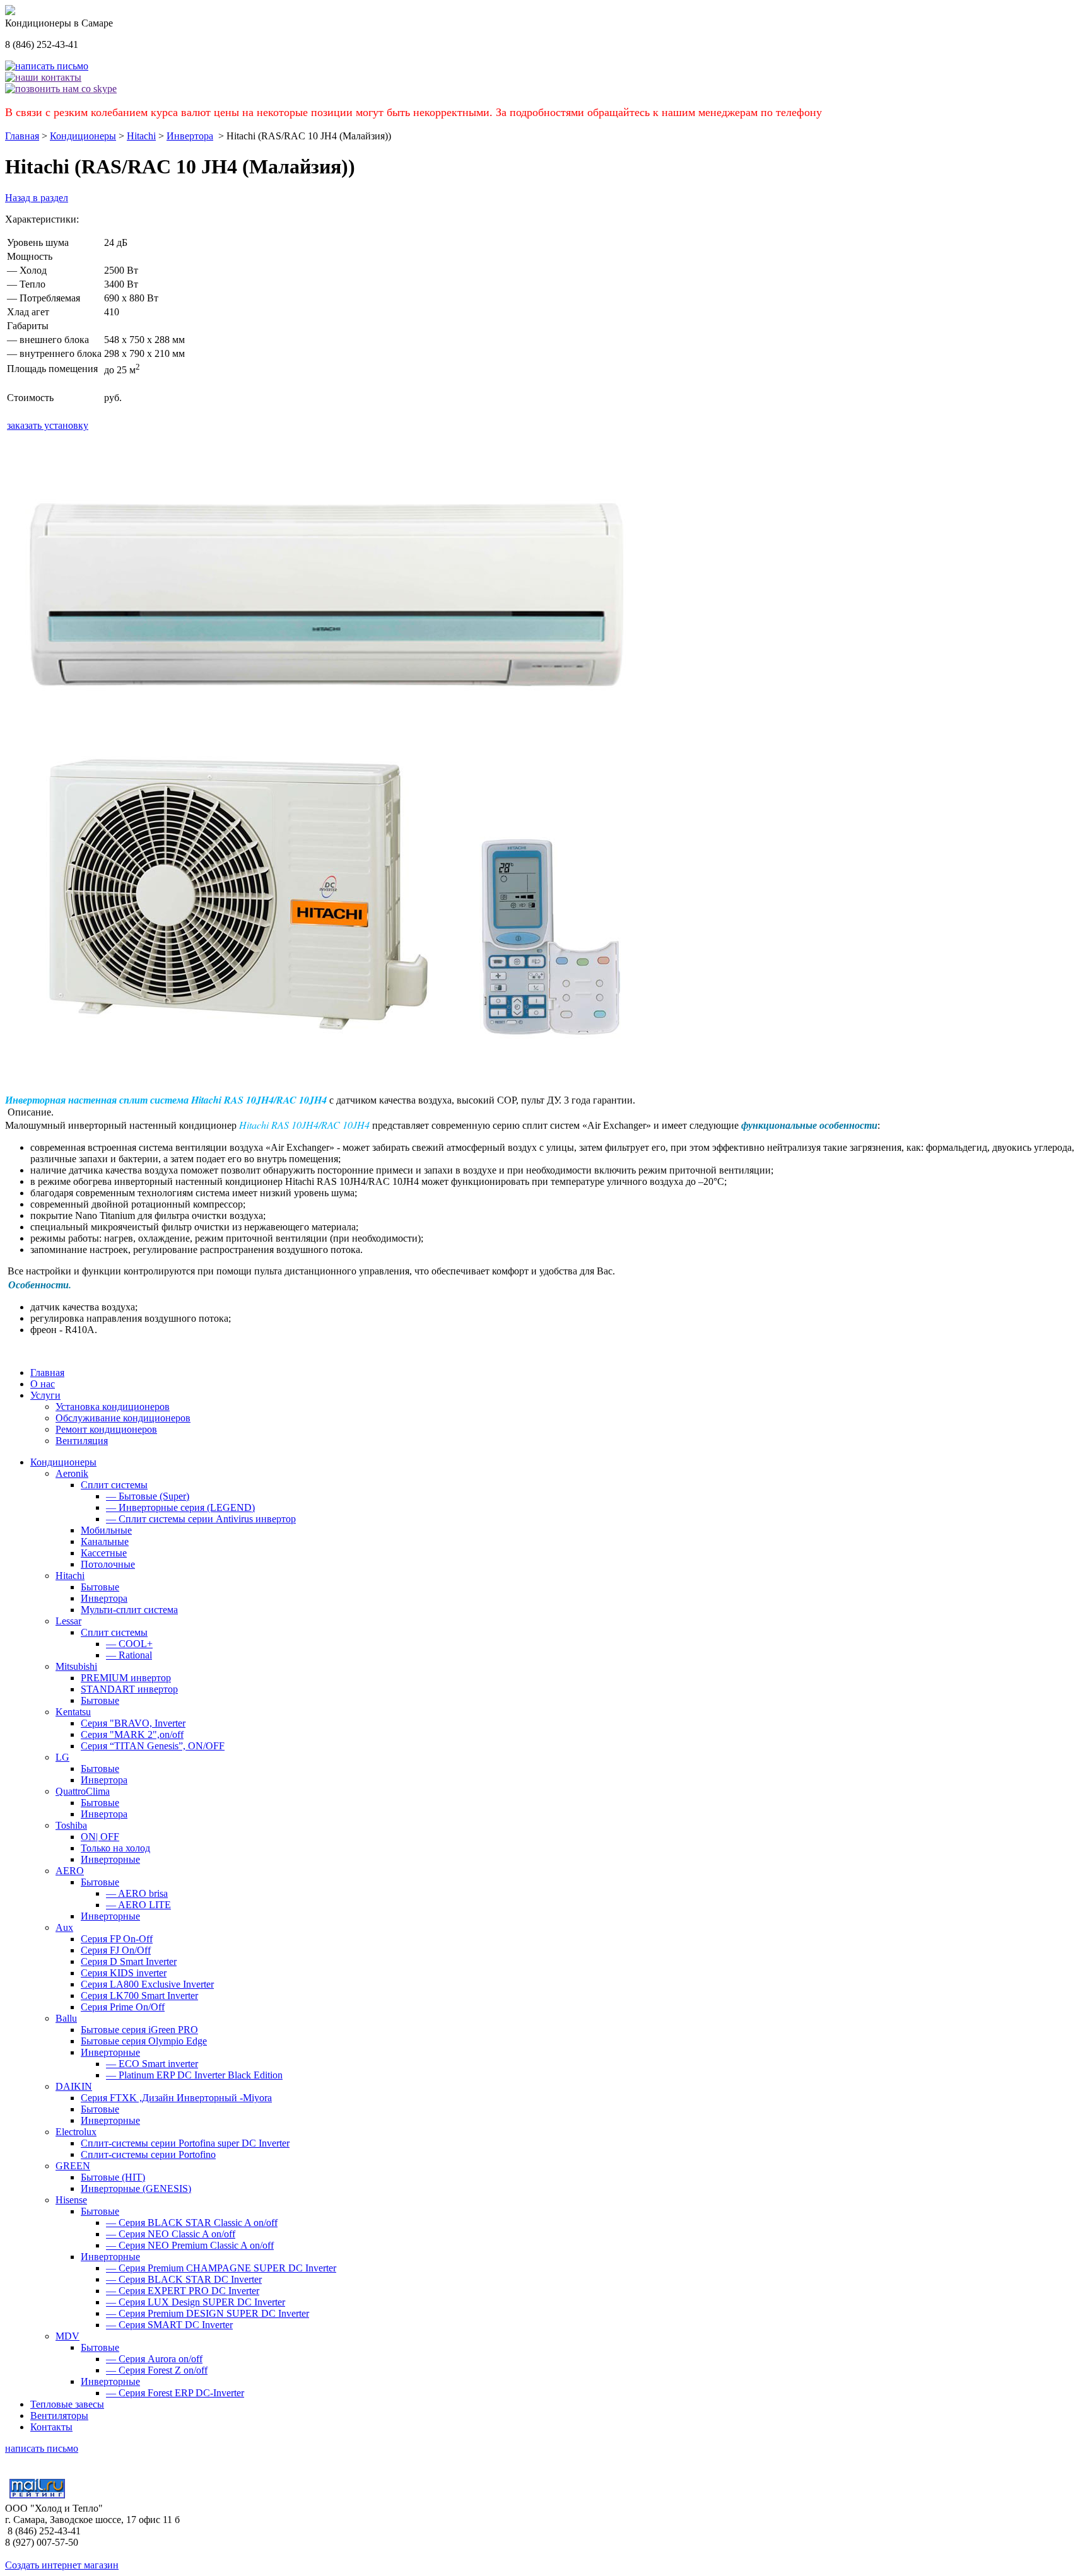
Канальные (105, 1542)
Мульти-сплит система (129, 1610)
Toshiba (71, 1825)
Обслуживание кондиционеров (123, 1418)
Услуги (45, 1395)
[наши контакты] (43, 77)
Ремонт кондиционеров (106, 1429)
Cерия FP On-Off (117, 1939)
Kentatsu (73, 1712)
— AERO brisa (137, 1893)
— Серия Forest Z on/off (157, 2370)
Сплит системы (114, 1485)
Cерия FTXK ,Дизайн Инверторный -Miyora (176, 2098)
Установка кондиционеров (113, 1407)
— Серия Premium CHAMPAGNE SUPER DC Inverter (221, 2268)
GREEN (73, 2166)
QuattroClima (83, 1791)
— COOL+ (129, 1644)
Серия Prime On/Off (123, 2007)
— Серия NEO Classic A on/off (171, 2234)
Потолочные (108, 1564)
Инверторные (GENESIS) (136, 2188)
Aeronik (72, 1473)
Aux (64, 1927)
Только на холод (115, 1848)
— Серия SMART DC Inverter (169, 2325)
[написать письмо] (47, 66)
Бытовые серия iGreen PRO (139, 2030)
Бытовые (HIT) (113, 2177)
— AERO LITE (138, 1905)
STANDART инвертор (129, 1689)
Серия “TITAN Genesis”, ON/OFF (153, 1746)
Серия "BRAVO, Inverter (133, 1723)
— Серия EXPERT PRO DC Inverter (183, 2291)
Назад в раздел (37, 198)
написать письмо (42, 2448)
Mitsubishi (76, 1666)
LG (62, 1757)
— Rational (129, 1655)
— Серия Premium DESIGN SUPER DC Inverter (208, 2313)
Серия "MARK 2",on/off (132, 1734)
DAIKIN (74, 2086)
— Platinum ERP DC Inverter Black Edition (194, 2075)
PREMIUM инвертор (126, 1678)
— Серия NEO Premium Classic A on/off (190, 2245)
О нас (43, 1384)
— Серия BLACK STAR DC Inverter (184, 2279)
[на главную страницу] (10, 12)
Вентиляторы (59, 2416)
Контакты (51, 2427)
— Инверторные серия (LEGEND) (180, 1507)
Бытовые (100, 1587)
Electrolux (76, 2132)
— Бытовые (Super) (148, 1496)
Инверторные (110, 1859)
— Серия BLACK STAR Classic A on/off (192, 2223)
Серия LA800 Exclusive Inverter (147, 1984)
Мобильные (106, 1530)
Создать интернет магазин (62, 2565)
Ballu (66, 2018)
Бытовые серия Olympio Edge (144, 2041)
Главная (22, 136)
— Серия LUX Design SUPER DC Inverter (196, 2302)
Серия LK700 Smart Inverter (139, 1996)
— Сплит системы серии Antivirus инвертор (201, 1519)
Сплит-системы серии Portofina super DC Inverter (185, 2143)
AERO (70, 1871)
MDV (67, 2336)
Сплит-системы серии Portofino (148, 2154)
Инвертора (190, 136)
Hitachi (141, 136)
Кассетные (104, 1553)
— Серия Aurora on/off (154, 2359)
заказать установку (48, 425)
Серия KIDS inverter (124, 1973)
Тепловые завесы (67, 2404)
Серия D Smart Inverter (129, 1961)
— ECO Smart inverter (152, 2064)
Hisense (71, 2200)
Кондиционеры (83, 136)
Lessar (68, 1621)
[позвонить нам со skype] (61, 89)
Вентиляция (82, 1441)
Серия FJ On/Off (116, 1950)
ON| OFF (100, 1837)
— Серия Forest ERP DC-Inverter (175, 2393)
